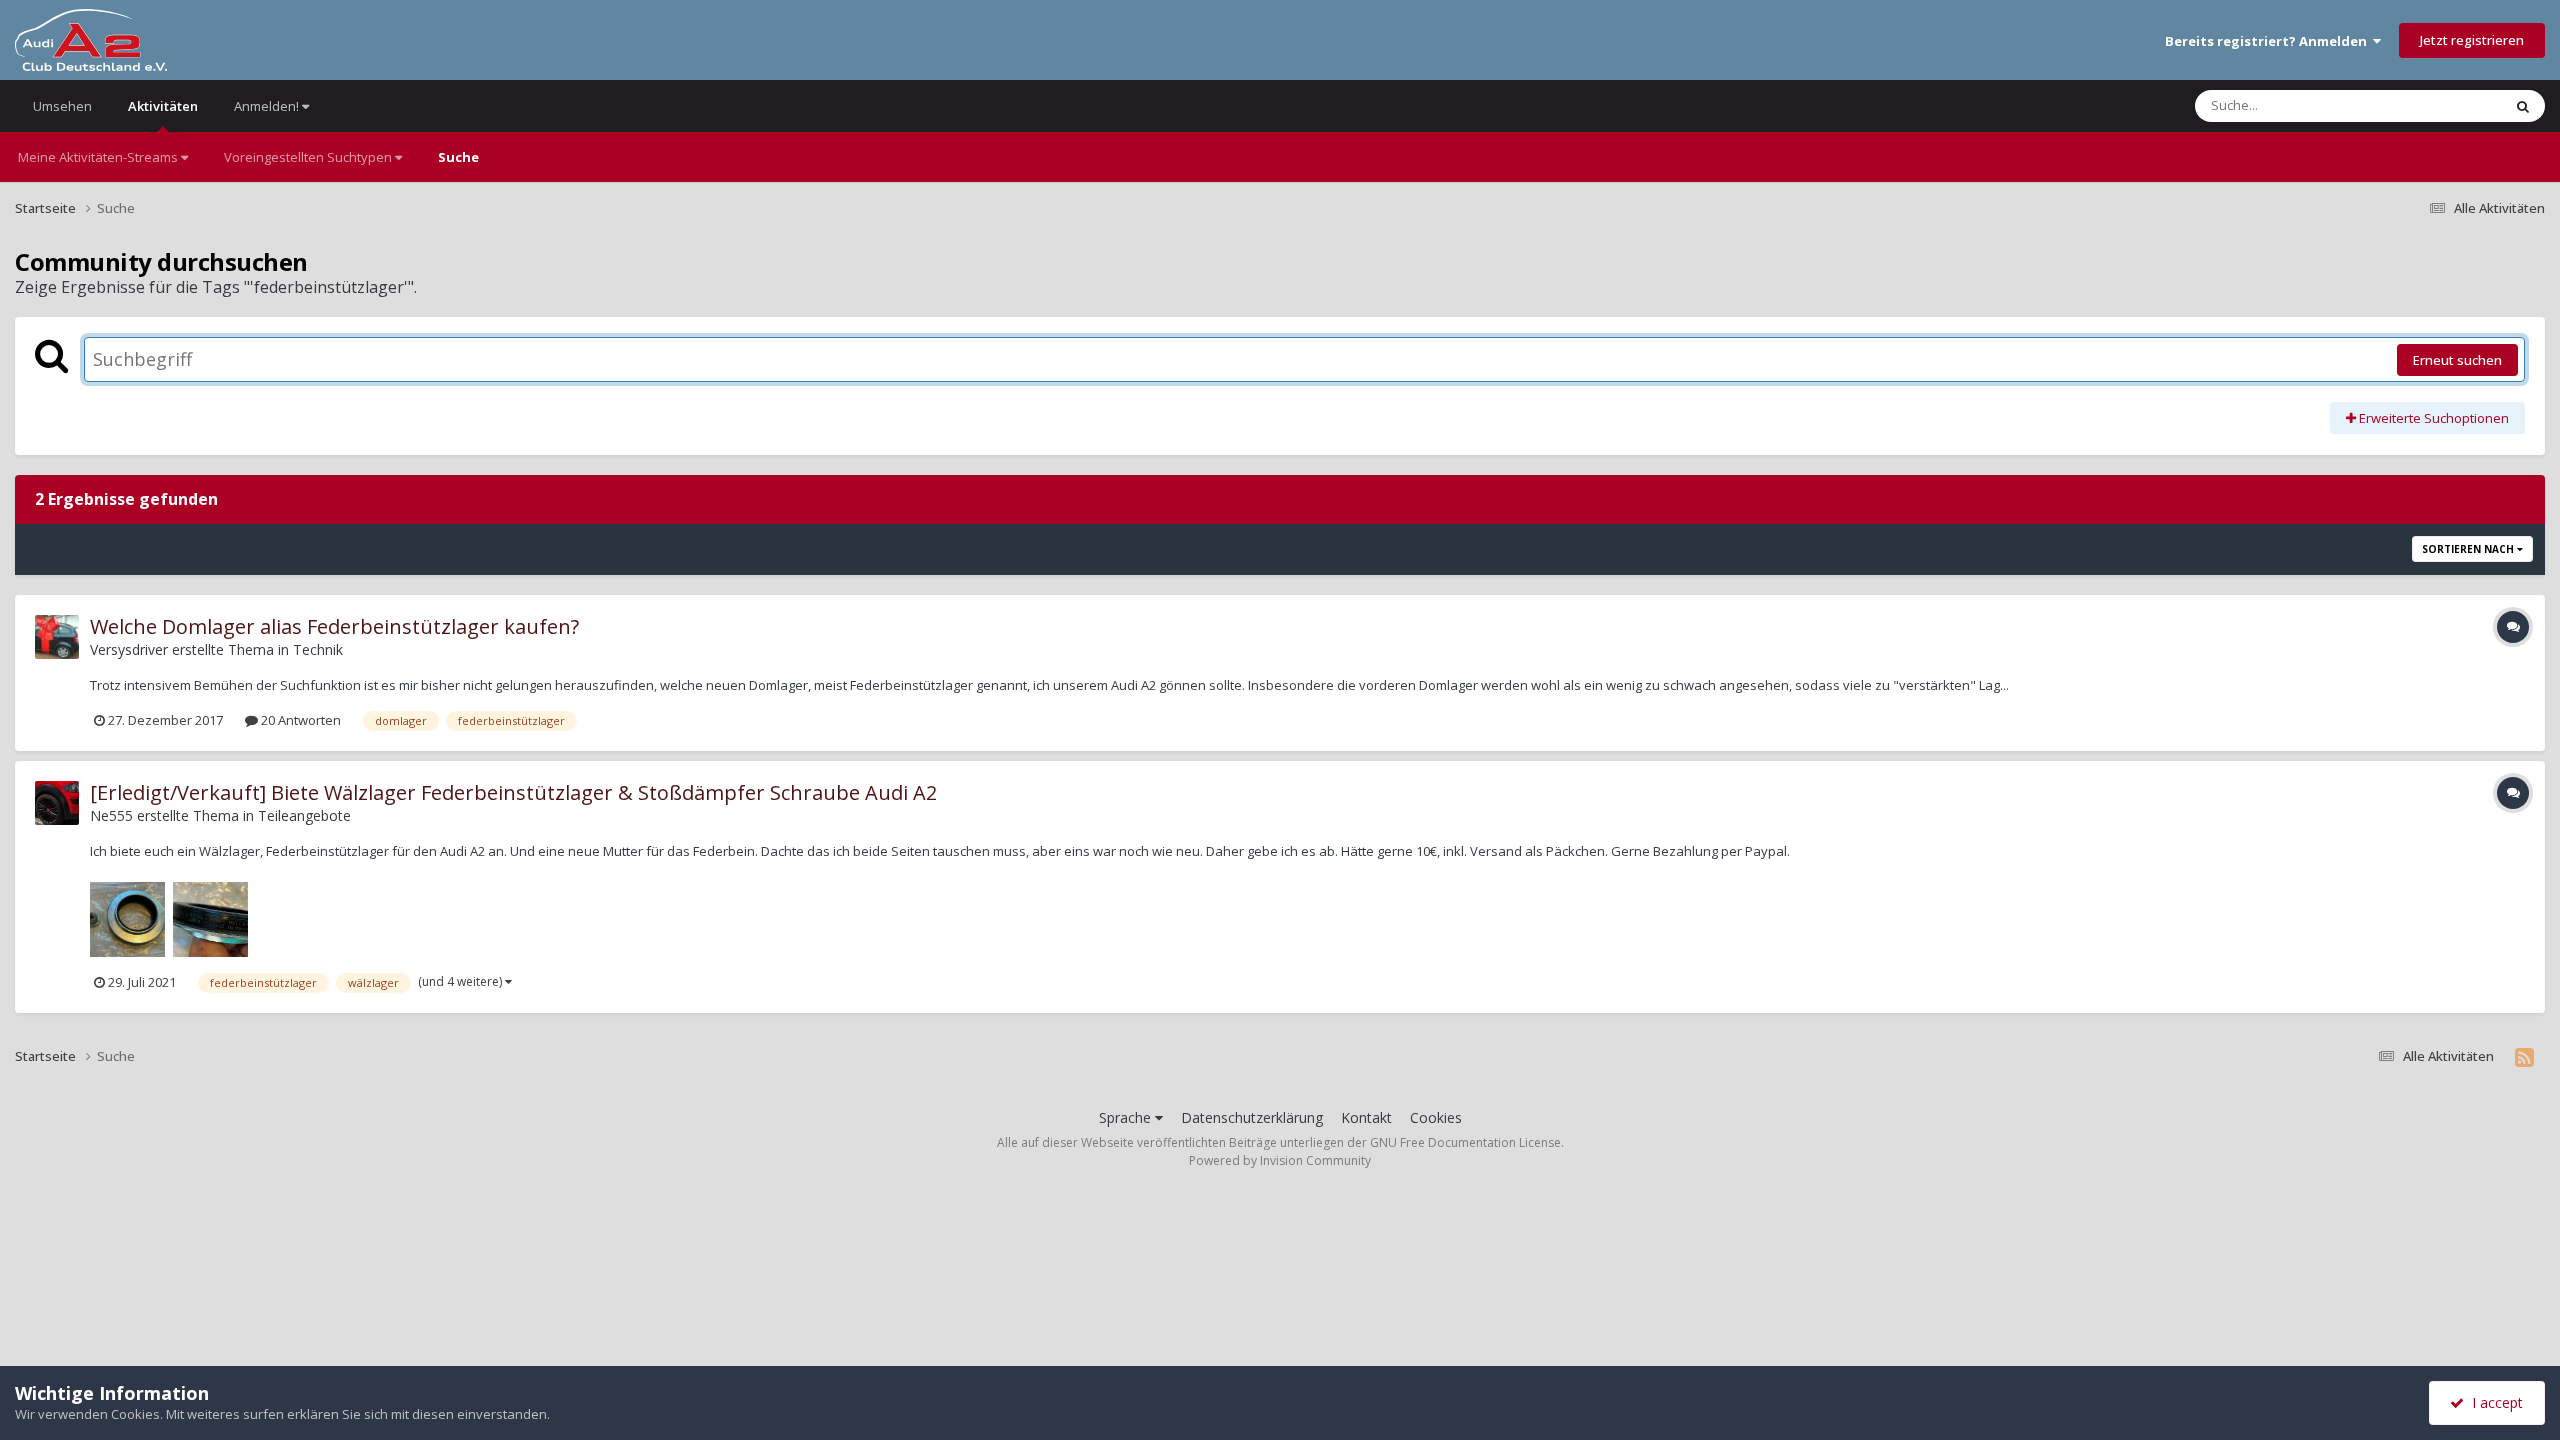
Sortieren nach (2469, 549)
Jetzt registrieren (2472, 40)
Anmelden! (268, 106)
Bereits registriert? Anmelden (2269, 41)
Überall (2453, 105)
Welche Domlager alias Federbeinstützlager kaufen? (334, 626)
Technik (318, 649)
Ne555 (111, 815)
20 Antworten (299, 720)
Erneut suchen (2457, 360)
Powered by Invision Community (1280, 1160)
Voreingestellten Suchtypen (309, 157)
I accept (2493, 1402)
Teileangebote (304, 815)
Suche (458, 157)
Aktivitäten (163, 106)
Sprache (1127, 1117)
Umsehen (62, 106)
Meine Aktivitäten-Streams (99, 157)
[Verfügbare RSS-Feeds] (2524, 1057)
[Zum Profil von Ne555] (57, 803)
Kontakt (1366, 1117)
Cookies (1436, 1117)
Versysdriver (129, 649)
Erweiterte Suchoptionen (2432, 418)
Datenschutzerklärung (1252, 1117)
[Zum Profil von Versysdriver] (57, 637)
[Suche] (2523, 106)
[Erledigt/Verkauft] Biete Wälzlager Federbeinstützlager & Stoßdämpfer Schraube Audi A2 (513, 792)
